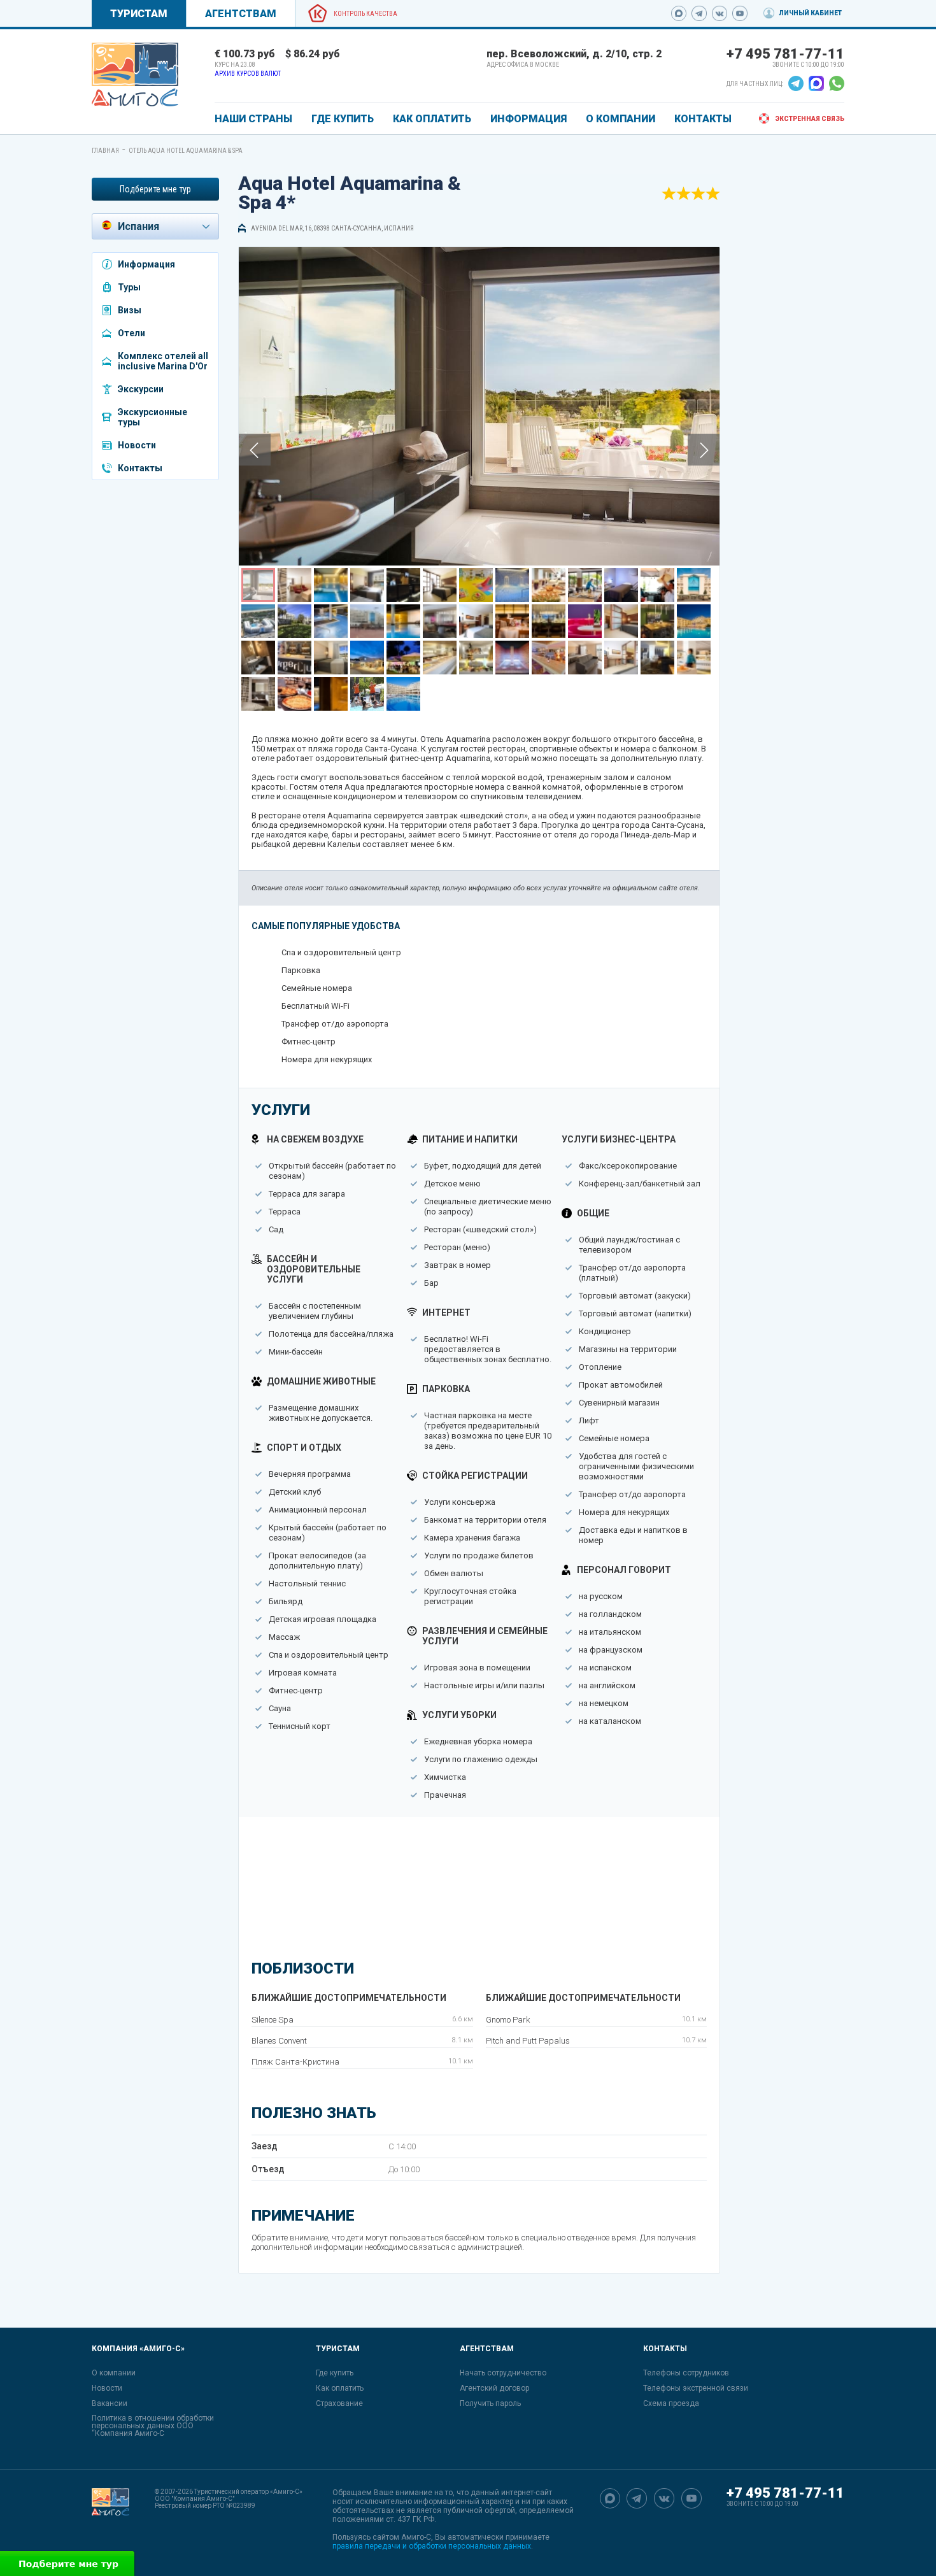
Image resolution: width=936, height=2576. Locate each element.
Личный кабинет (810, 13)
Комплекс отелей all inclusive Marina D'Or (163, 361)
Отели (131, 333)
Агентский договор (494, 2388)
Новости (137, 445)
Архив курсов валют (248, 74)
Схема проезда (671, 2403)
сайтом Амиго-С (402, 2537)
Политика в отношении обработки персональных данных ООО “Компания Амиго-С (153, 2426)
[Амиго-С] (110, 2519)
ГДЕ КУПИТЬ (343, 119)
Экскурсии (141, 389)
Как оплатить (340, 2388)
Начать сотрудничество (503, 2373)
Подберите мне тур (155, 189)
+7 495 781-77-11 (785, 54)
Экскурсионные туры (152, 417)
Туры (129, 287)
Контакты (140, 468)
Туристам (139, 14)
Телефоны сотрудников (686, 2373)
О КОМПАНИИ (620, 119)
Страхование (339, 2403)
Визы (130, 310)
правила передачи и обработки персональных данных (432, 2546)
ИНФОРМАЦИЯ (528, 119)
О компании (114, 2373)
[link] (135, 75)
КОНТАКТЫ (703, 119)
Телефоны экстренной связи (696, 2388)
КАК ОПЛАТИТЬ (432, 119)
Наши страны (253, 119)
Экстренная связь (810, 119)
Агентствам (241, 14)
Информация (146, 264)
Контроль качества (365, 14)
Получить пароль (490, 2403)
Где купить (335, 2373)
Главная (105, 151)
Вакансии (110, 2403)
